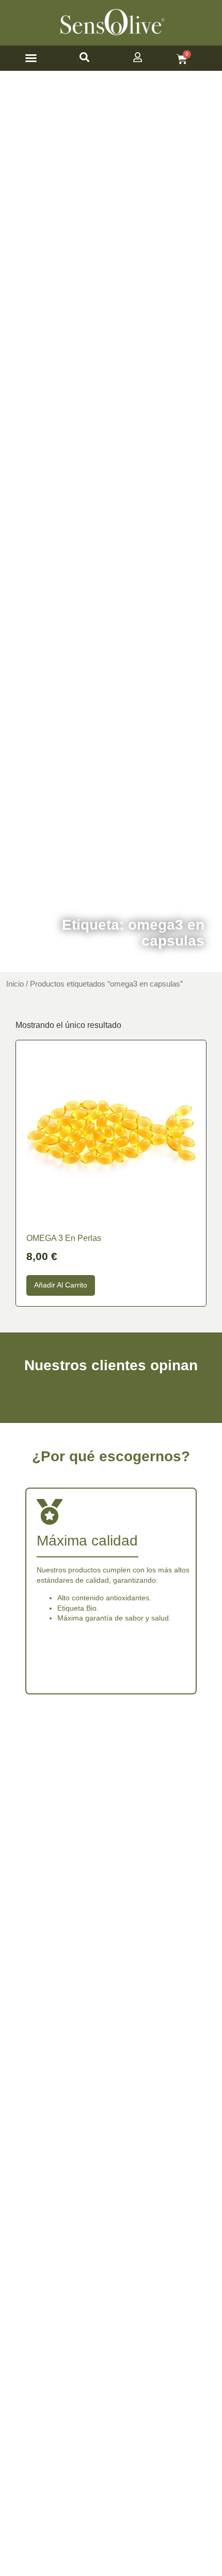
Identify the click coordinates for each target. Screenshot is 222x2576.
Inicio (15, 984)
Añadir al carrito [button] (61, 1285)
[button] (31, 58)
